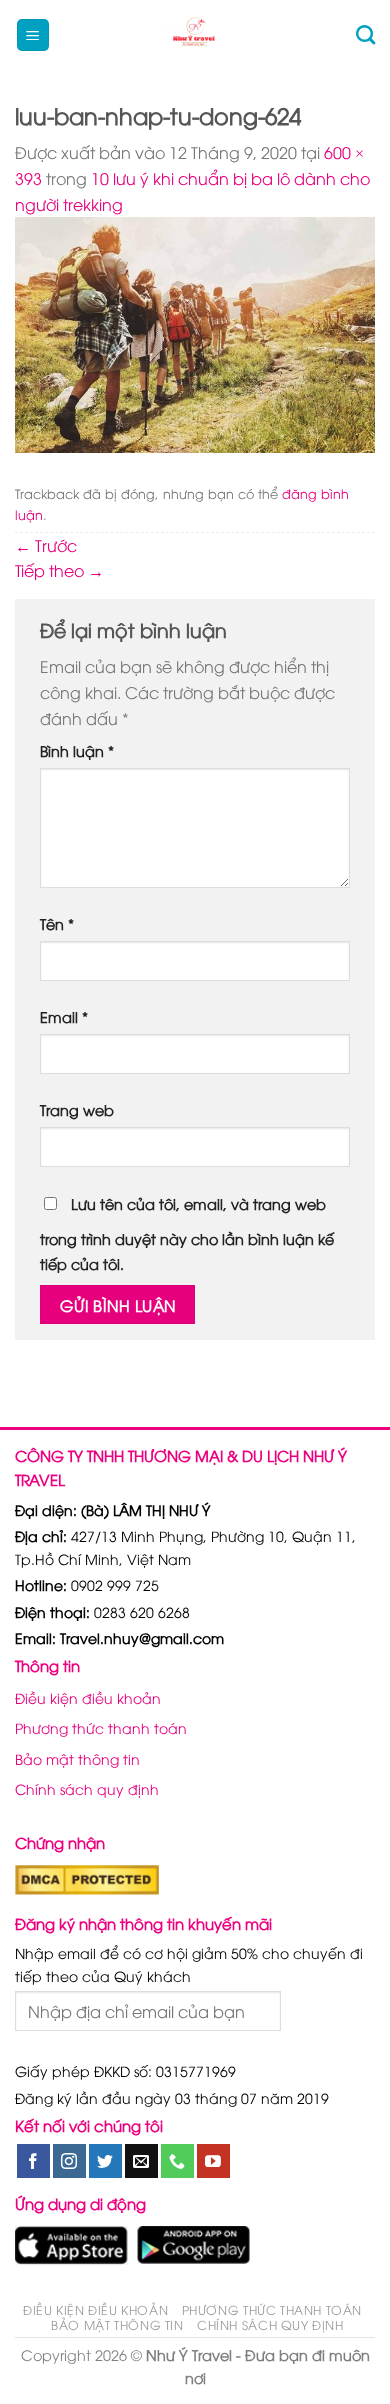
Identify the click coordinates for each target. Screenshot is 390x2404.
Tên (57, 923)
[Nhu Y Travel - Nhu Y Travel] (195, 35)
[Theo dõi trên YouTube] (213, 2161)
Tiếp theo (59, 570)
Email (64, 1016)
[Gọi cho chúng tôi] (177, 2161)
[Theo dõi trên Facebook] (33, 2161)
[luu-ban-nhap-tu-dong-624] (195, 332)
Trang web (77, 1109)
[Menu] (33, 35)
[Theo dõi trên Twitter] (105, 2161)
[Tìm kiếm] (365, 34)
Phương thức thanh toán (101, 1727)
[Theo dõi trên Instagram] (69, 2161)
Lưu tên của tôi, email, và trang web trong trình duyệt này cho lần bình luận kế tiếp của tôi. (187, 1234)
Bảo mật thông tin (77, 1758)
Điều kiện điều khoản (88, 1697)
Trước (46, 545)
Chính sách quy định (87, 1788)
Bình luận (77, 750)
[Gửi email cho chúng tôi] (141, 2161)
